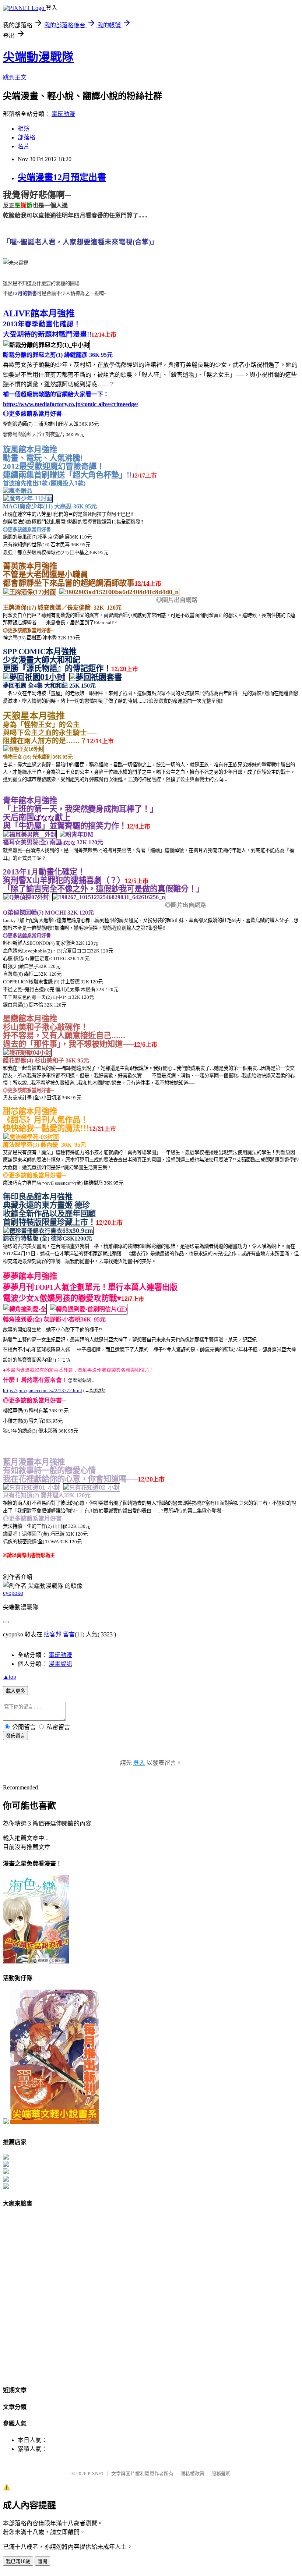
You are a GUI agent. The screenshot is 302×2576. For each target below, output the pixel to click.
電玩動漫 (63, 114)
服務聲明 (221, 2474)
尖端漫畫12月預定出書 (62, 177)
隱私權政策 (192, 2474)
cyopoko (13, 1593)
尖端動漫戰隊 (38, 57)
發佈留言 (15, 1736)
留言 (69, 1634)
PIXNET (96, 2474)
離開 (42, 2561)
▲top (10, 1677)
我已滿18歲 (18, 2561)
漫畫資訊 (60, 1664)
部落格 (27, 137)
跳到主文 (15, 77)
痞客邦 (53, 1634)
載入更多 (15, 1691)
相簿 (24, 129)
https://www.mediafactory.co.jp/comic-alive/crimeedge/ (71, 404)
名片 (24, 146)
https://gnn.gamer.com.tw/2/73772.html (43, 1390)
